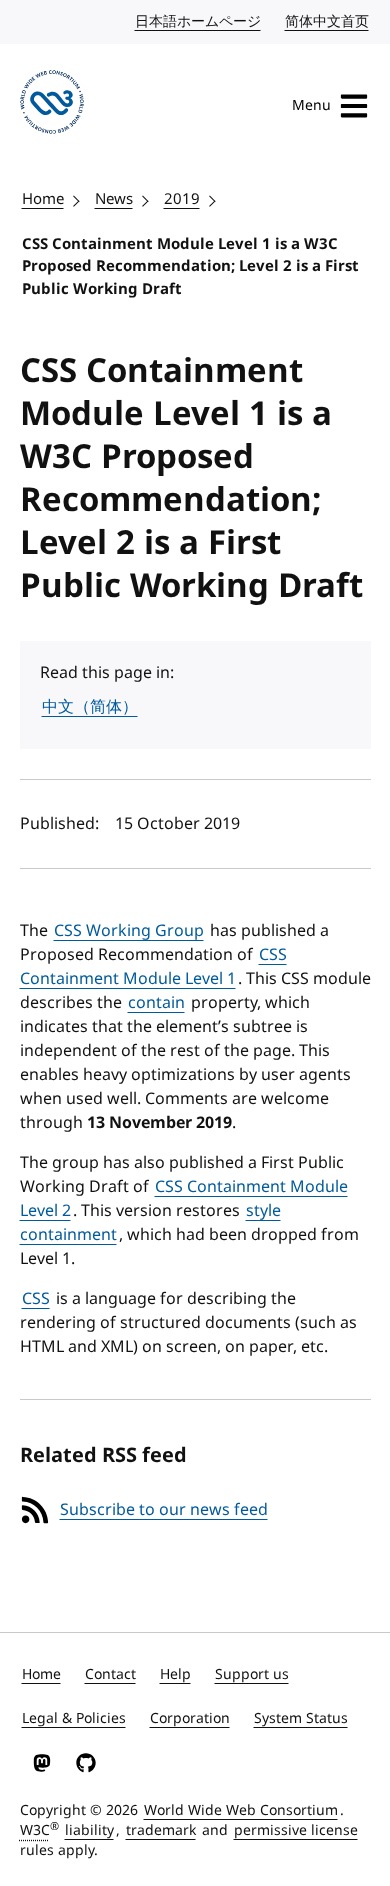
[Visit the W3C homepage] (52, 105)
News (114, 199)
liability (89, 1830)
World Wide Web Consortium (241, 1810)
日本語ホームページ (199, 21)
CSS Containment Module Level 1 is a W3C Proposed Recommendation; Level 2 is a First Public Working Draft (190, 266)
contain (156, 1003)
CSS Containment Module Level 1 (153, 967)
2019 (182, 199)
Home (43, 199)
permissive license (296, 1830)
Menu (311, 105)
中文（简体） (90, 707)
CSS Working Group (129, 931)
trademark (161, 1830)
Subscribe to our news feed (164, 1510)
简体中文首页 (328, 21)
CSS (36, 1299)
